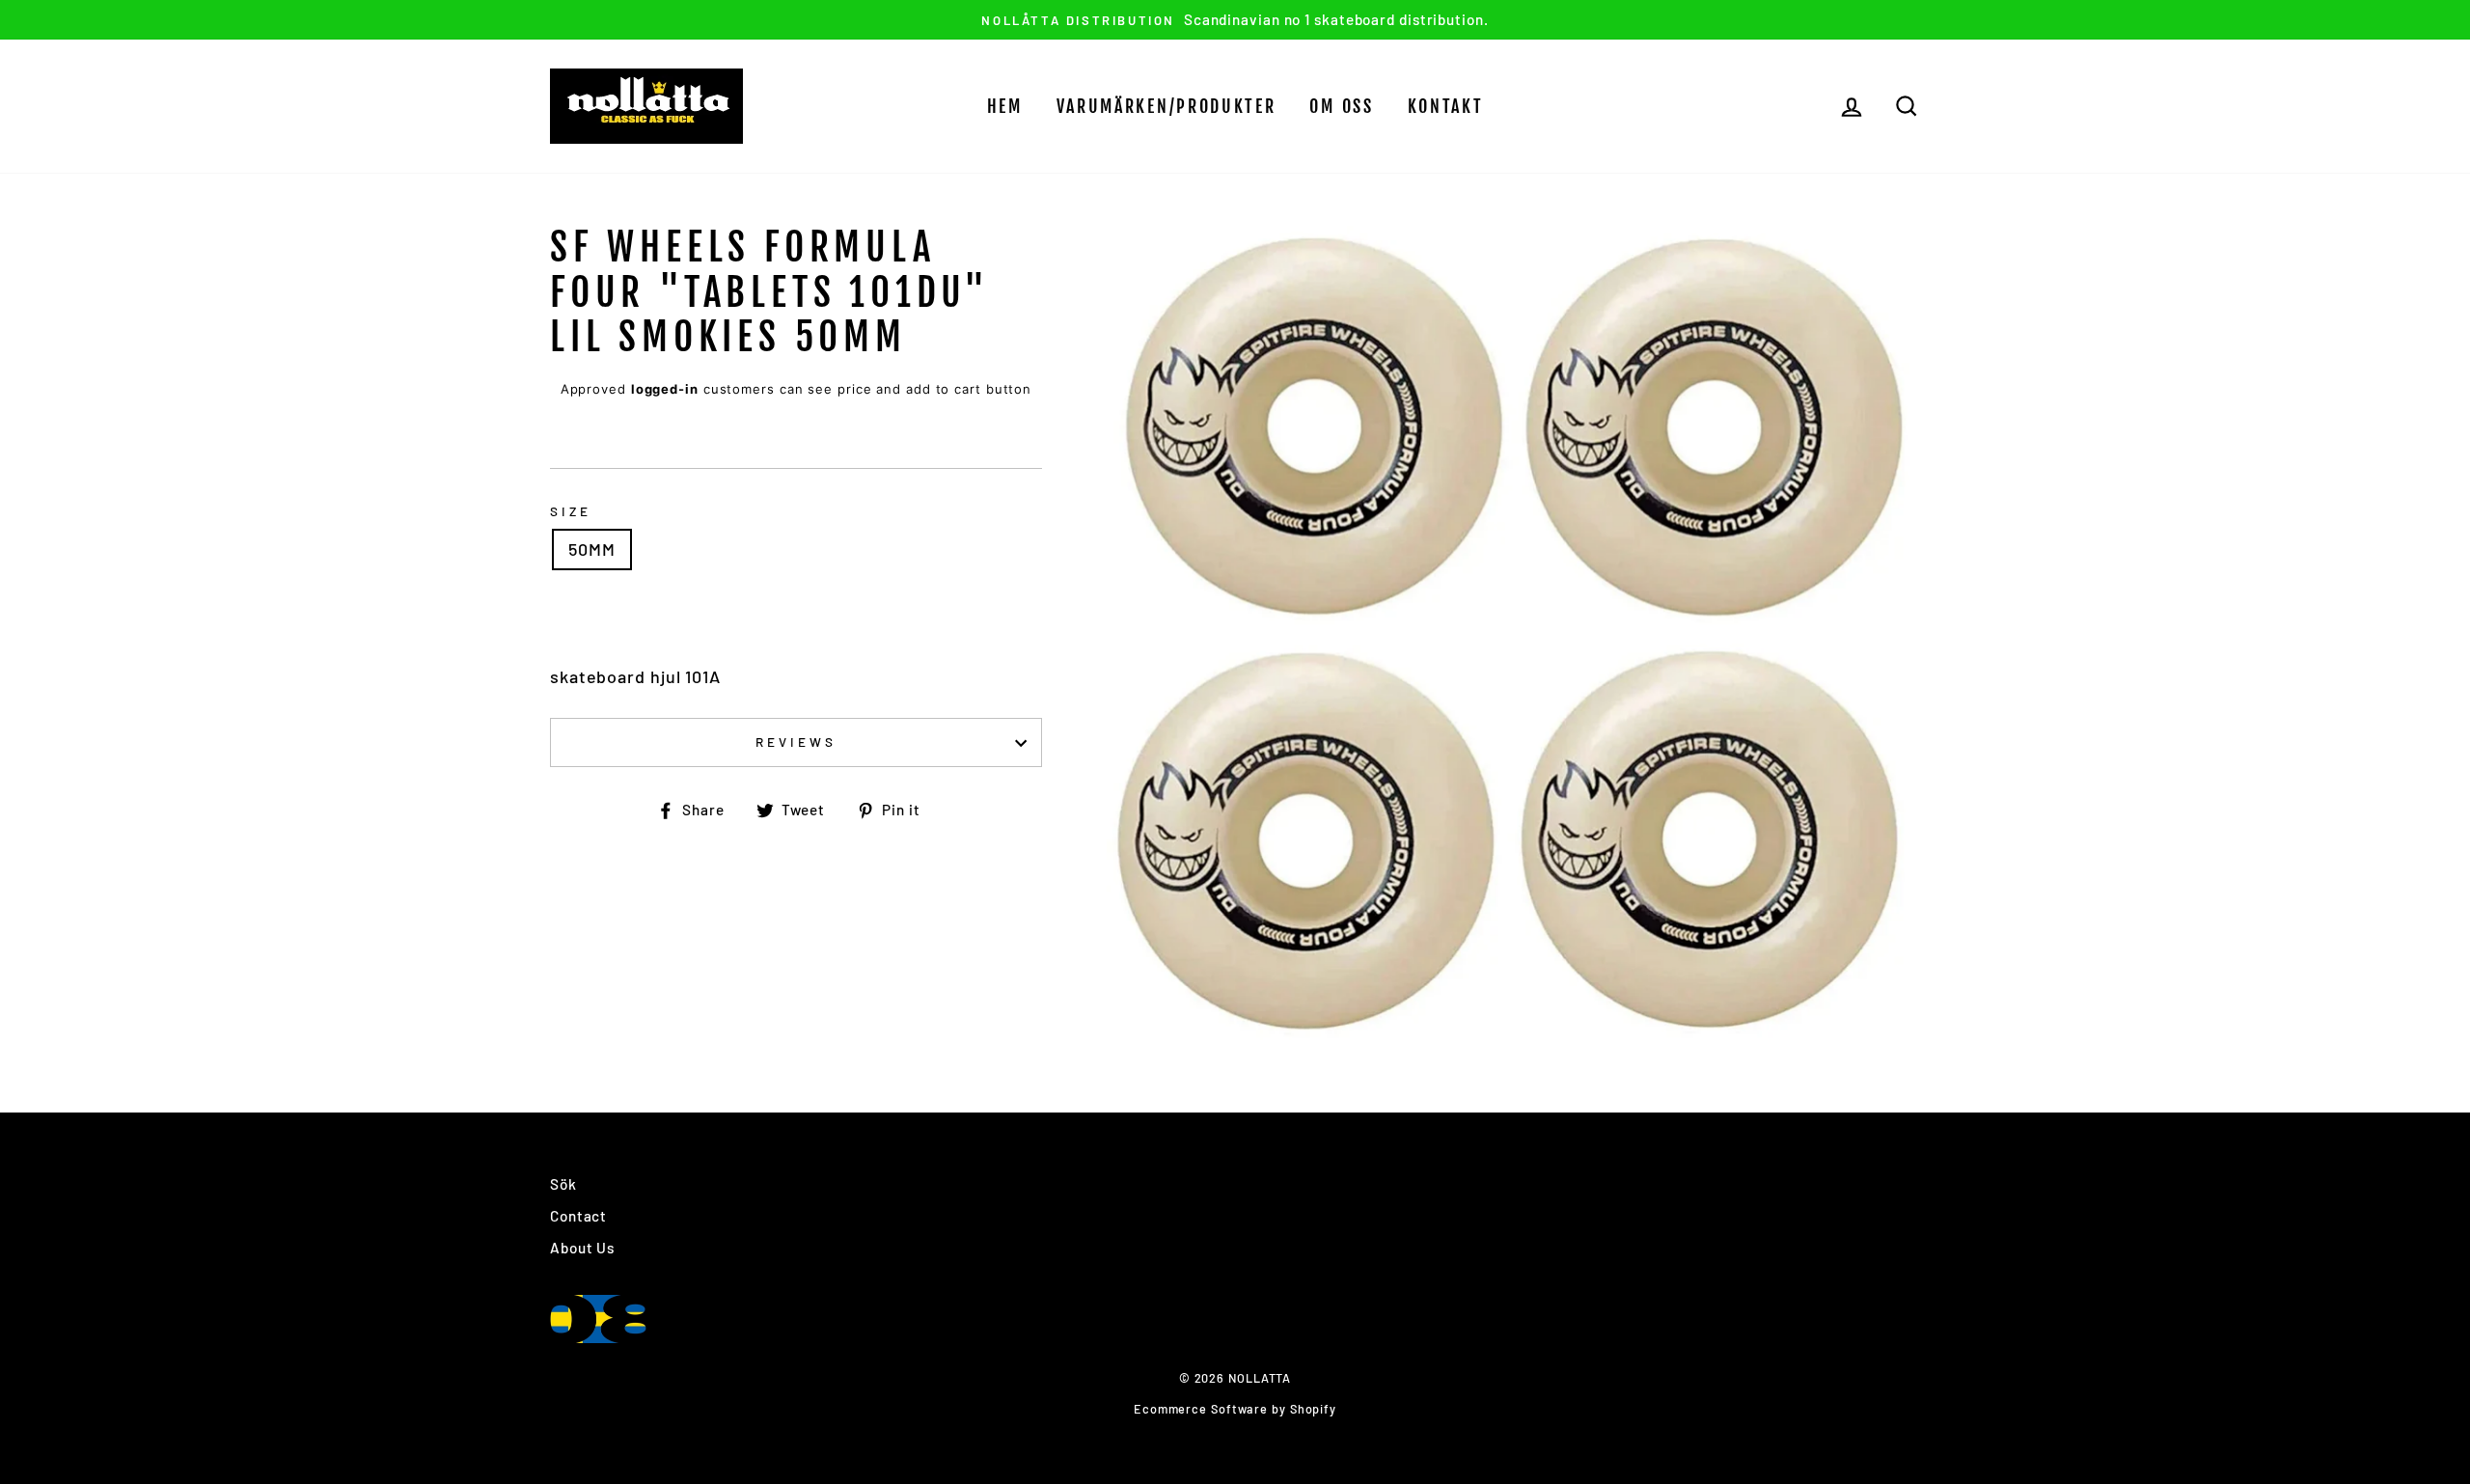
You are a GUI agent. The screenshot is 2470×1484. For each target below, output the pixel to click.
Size (571, 511)
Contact (578, 1216)
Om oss (1341, 106)
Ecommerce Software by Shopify (1235, 1409)
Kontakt (1446, 106)
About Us (582, 1248)
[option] (1235, 20)
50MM (592, 549)
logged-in (665, 389)
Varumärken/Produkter (1166, 106)
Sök (563, 1184)
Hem (1005, 106)
